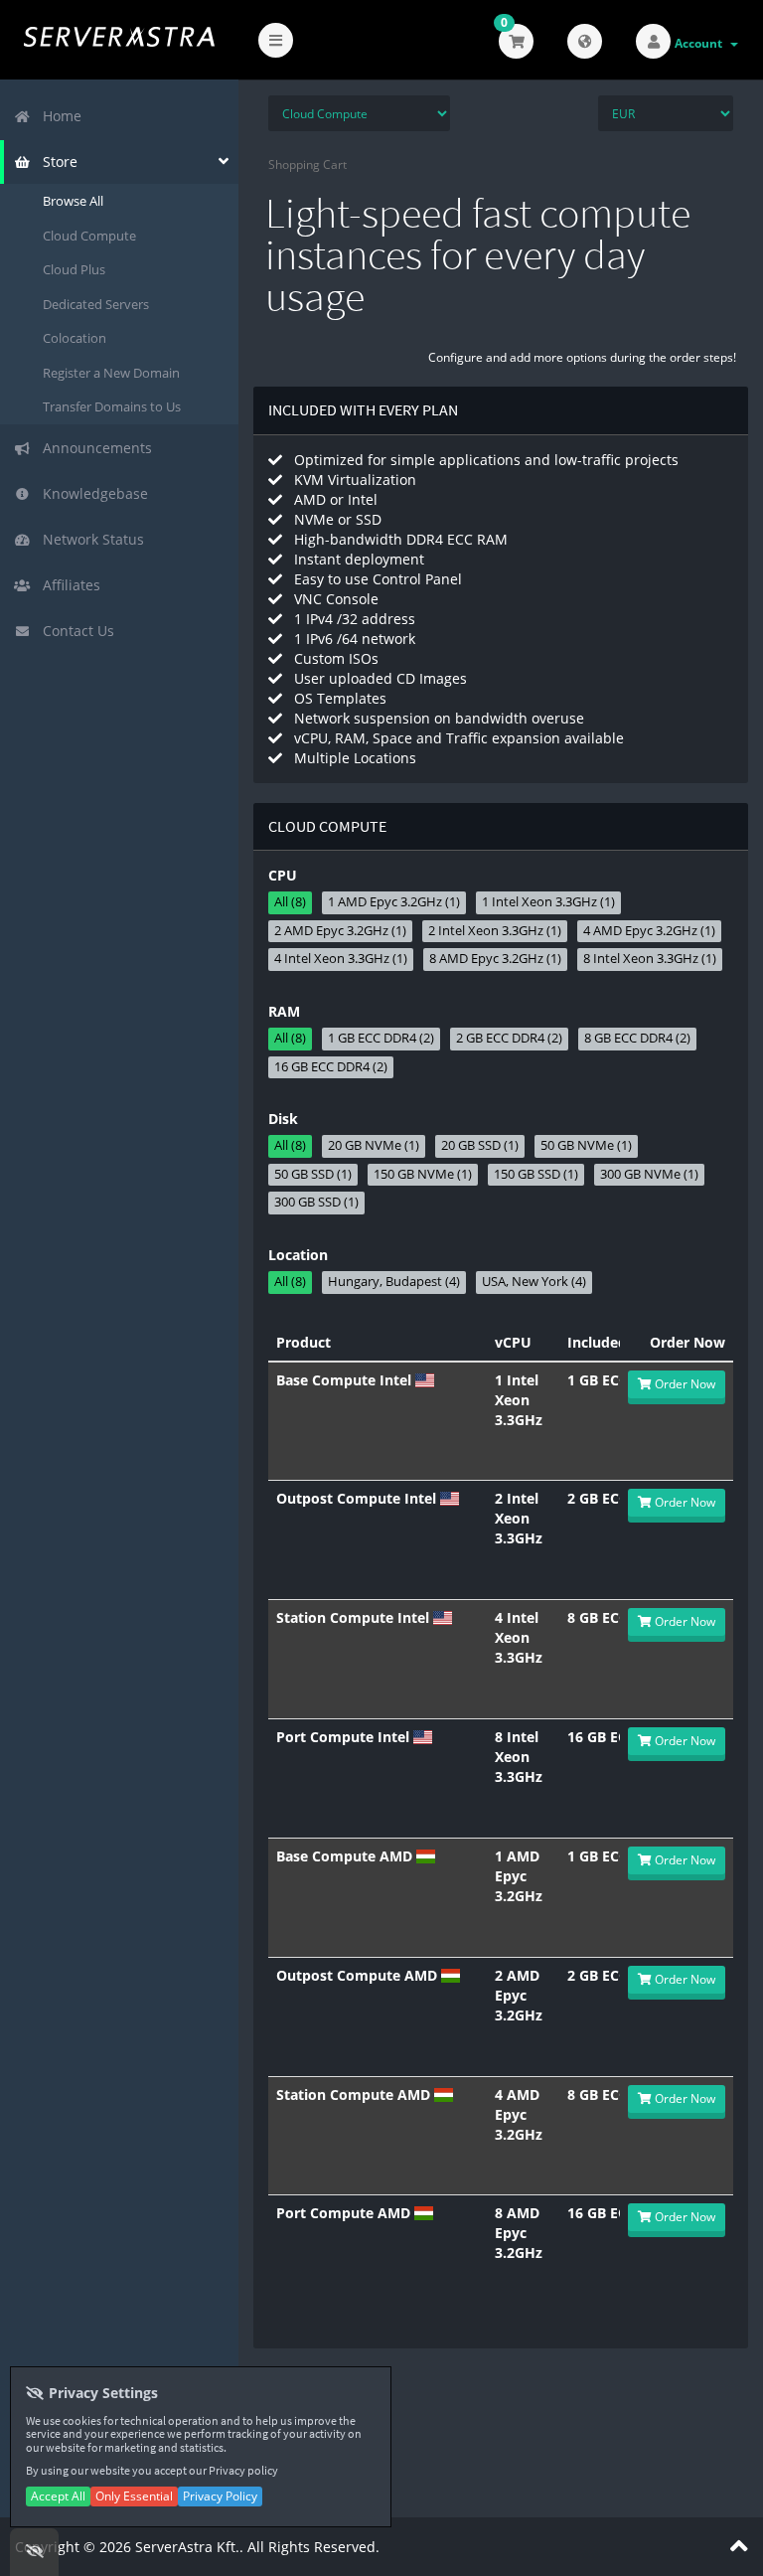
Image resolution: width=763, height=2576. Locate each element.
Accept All (58, 2496)
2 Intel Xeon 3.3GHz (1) (495, 931)
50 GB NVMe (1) (586, 1145)
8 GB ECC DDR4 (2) (637, 1038)
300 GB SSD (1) (316, 1202)
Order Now (684, 1384)
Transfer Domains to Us (112, 406)
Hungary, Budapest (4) (394, 1282)
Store (56, 161)
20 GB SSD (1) (480, 1145)
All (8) (290, 902)
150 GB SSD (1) (536, 1174)
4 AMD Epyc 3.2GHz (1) (649, 931)
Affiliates (68, 585)
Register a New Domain (111, 373)
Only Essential (134, 2496)
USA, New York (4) (534, 1282)
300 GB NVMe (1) (649, 1174)
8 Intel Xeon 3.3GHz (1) (650, 959)
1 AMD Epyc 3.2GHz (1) (394, 902)
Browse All (73, 201)
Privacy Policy (220, 2496)
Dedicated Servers (96, 304)
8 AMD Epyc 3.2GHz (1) (495, 959)
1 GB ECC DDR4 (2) (381, 1038)
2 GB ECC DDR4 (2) (509, 1038)
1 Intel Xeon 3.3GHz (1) (548, 902)
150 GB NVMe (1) (423, 1174)
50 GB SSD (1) (313, 1174)
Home (58, 116)
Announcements (93, 448)
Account (701, 43)
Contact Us (75, 631)
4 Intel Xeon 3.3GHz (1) (341, 959)
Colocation (75, 338)
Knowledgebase (91, 493)
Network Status (89, 539)
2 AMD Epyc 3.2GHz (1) (340, 931)
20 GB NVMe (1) (374, 1145)
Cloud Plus (74, 269)
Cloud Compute (89, 236)
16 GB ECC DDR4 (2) (331, 1067)
